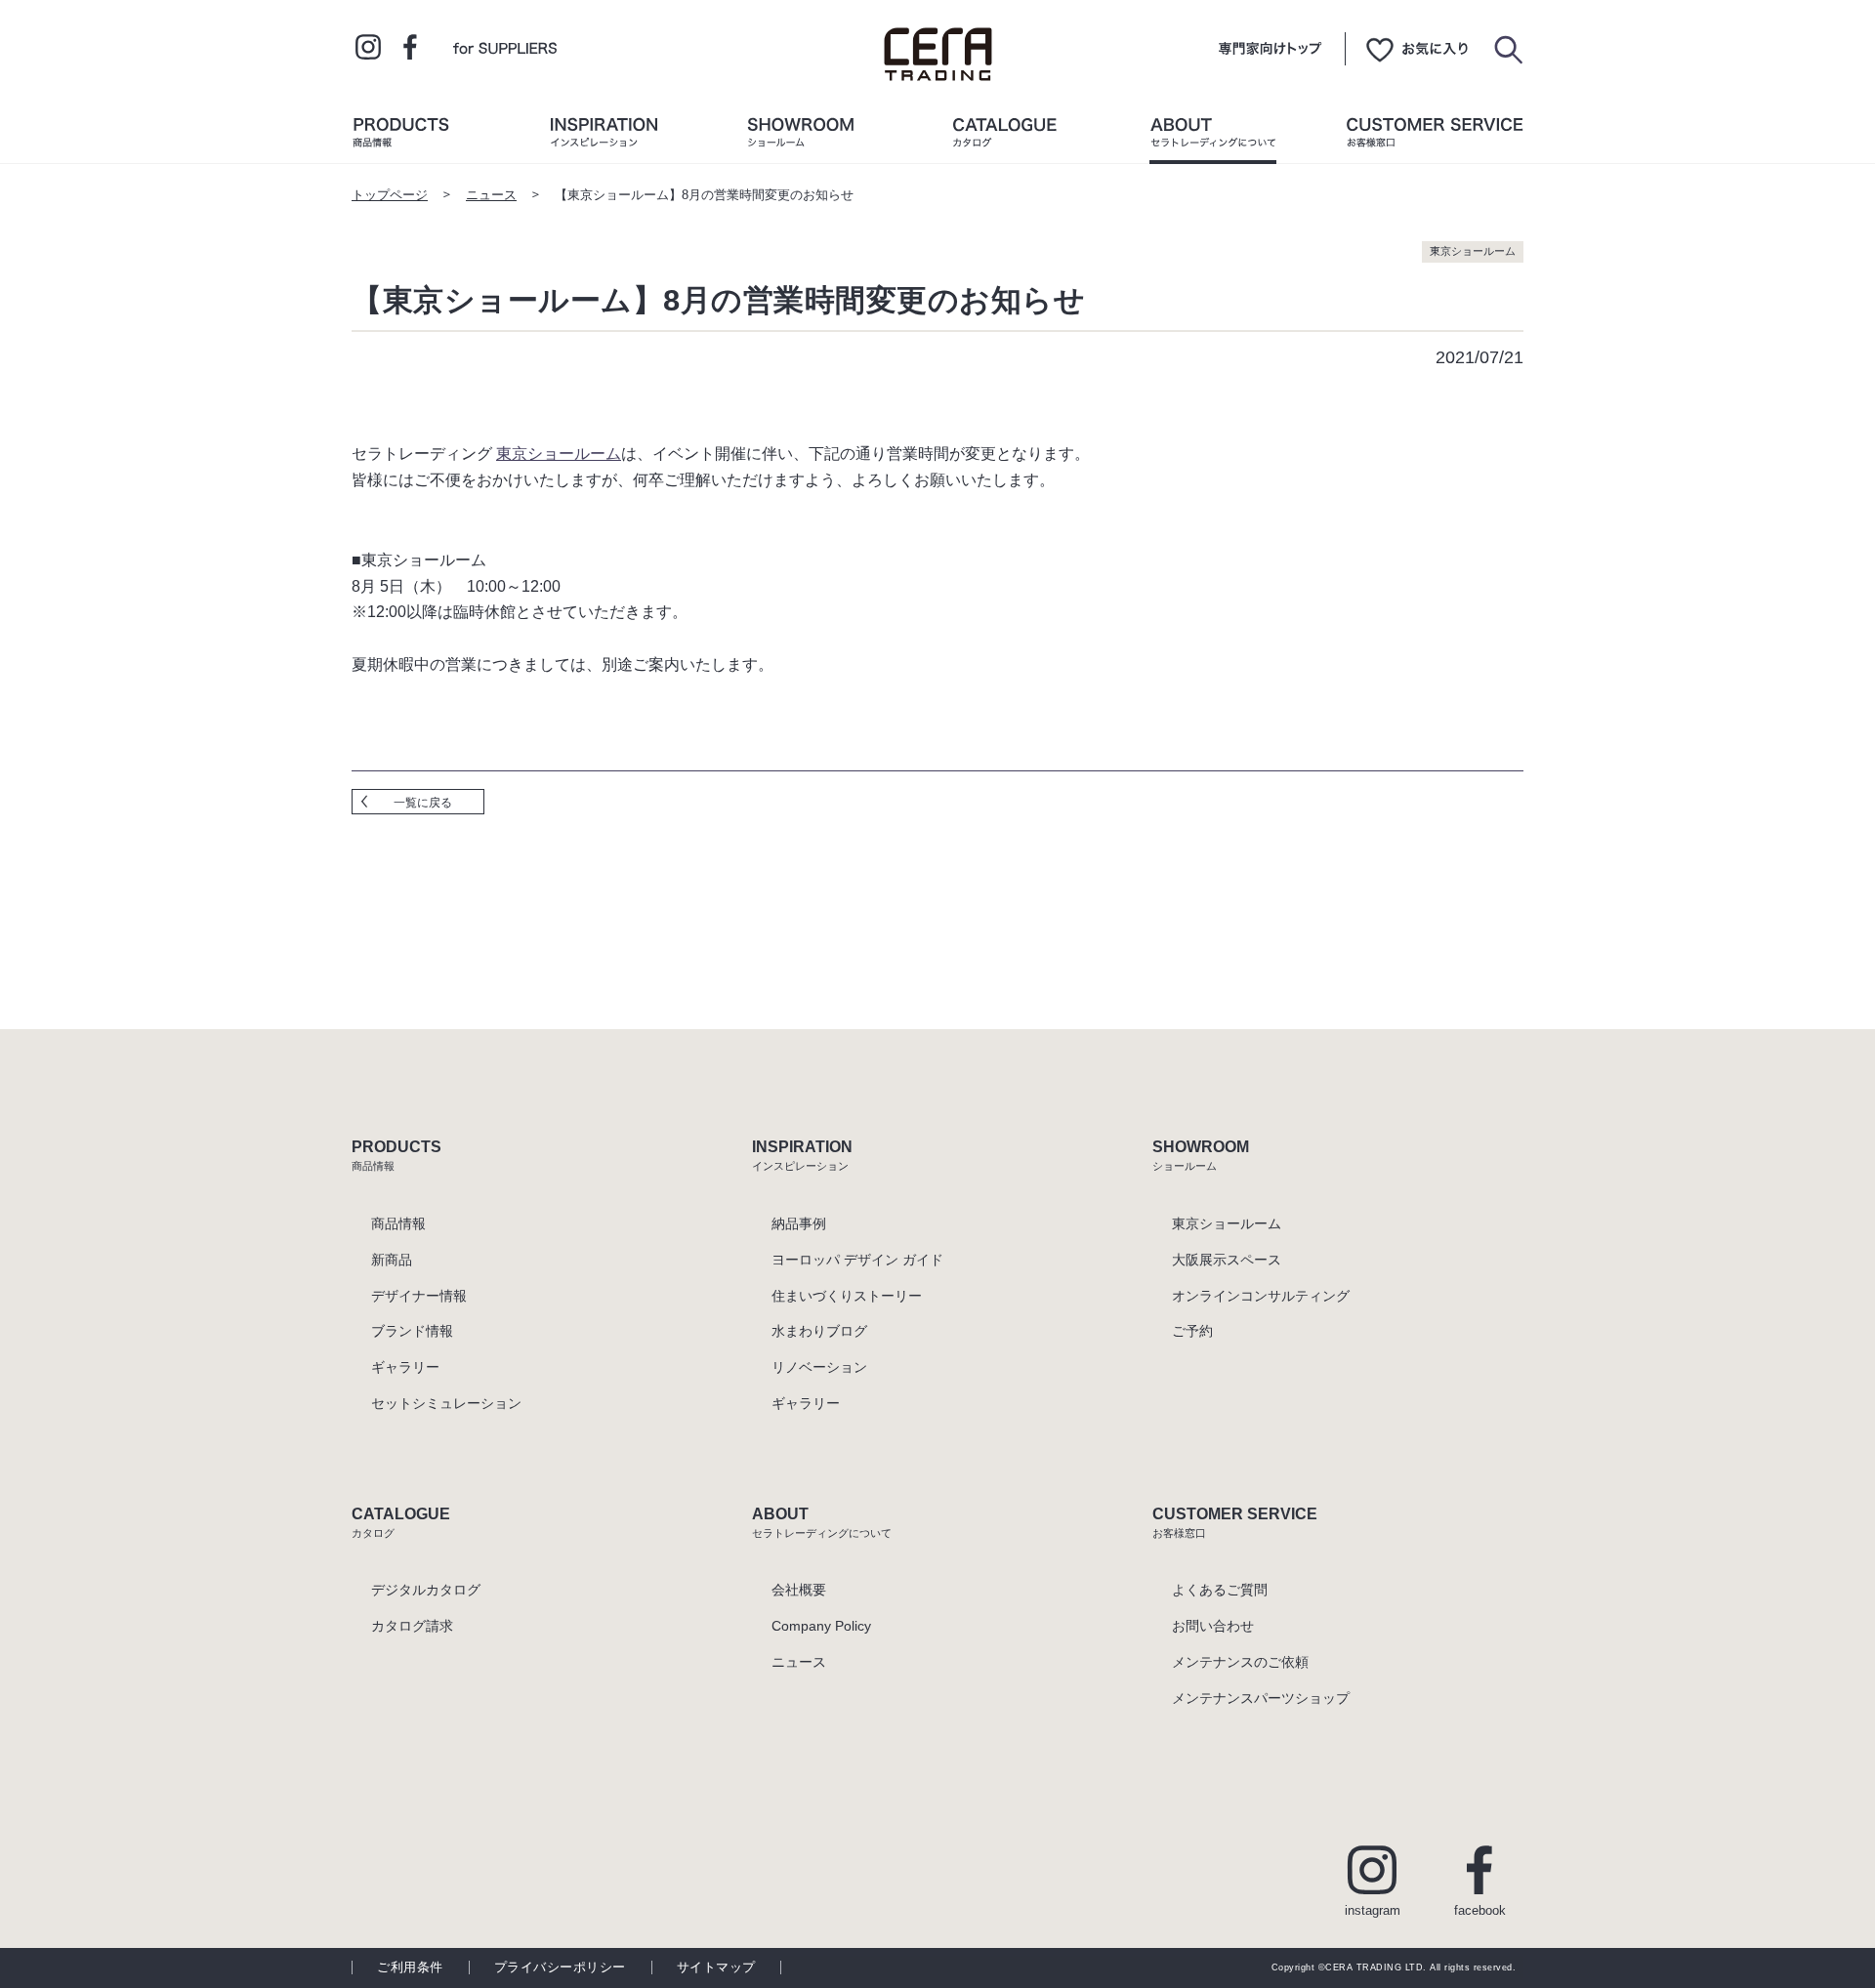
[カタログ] (1005, 137)
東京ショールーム (559, 453)
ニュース (491, 195)
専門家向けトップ (1270, 49)
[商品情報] (400, 137)
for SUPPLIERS (505, 47)
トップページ (390, 195)
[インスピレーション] (604, 137)
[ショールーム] (801, 137)
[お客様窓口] (1435, 137)
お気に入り (1417, 49)
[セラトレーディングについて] (1213, 137)
